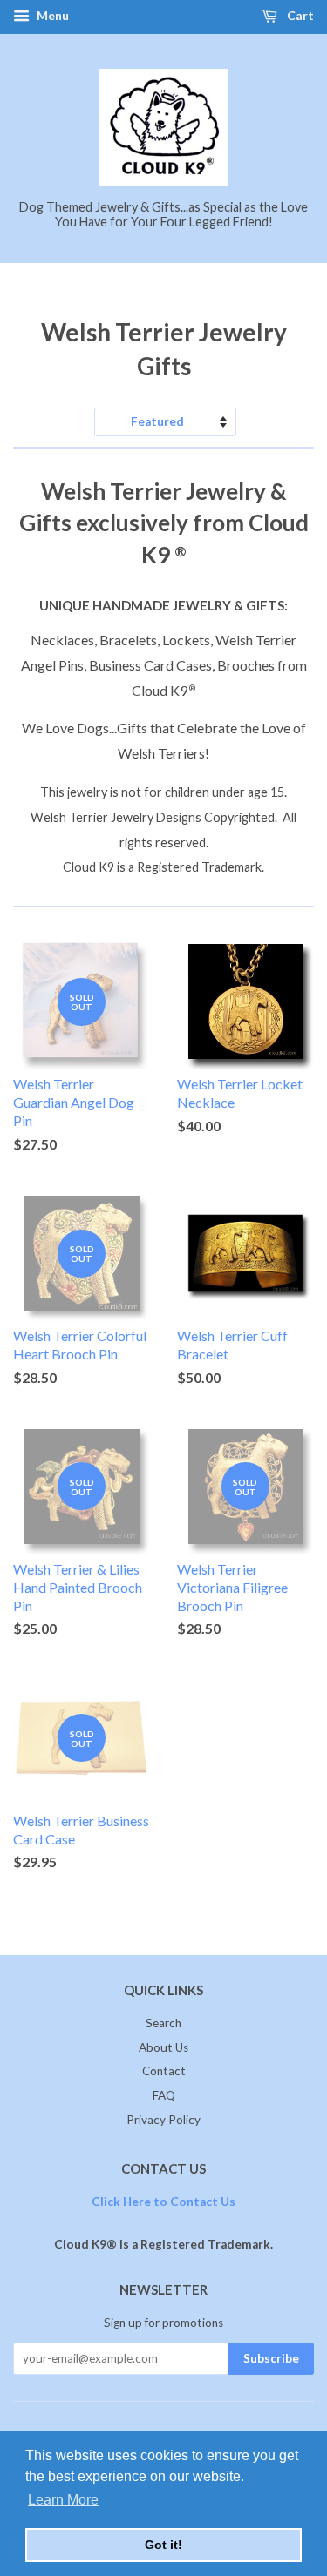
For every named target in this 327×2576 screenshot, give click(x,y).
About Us (163, 2047)
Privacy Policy (163, 2120)
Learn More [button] (63, 2500)
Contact (164, 2071)
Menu (51, 15)
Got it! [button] (163, 2545)
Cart (299, 15)
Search (163, 2023)
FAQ (164, 2095)
